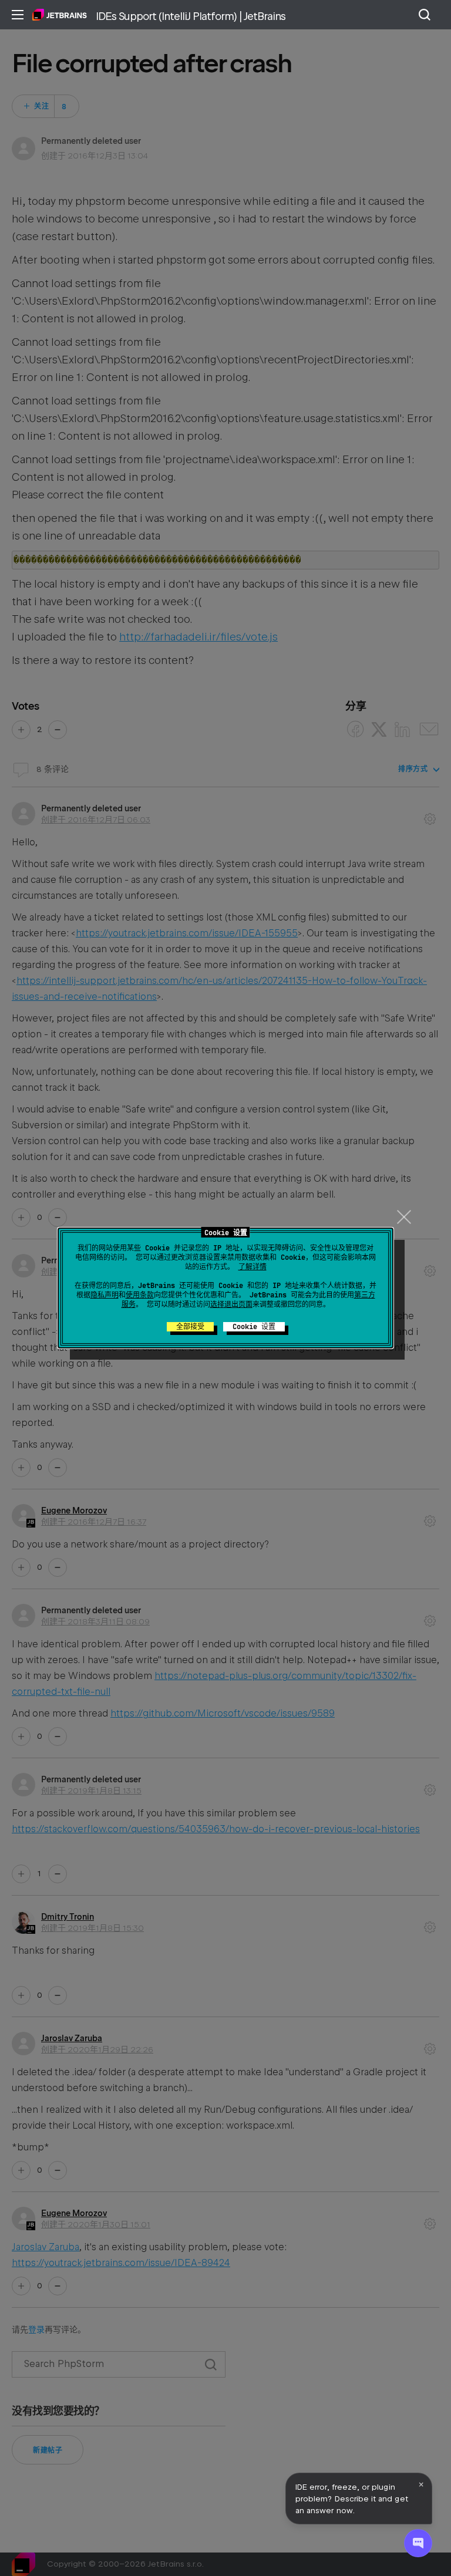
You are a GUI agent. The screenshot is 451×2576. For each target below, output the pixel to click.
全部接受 (190, 1327)
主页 (60, 15)
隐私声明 (105, 1295)
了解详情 (253, 1267)
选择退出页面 (231, 1304)
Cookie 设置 (254, 1327)
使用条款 (140, 1295)
